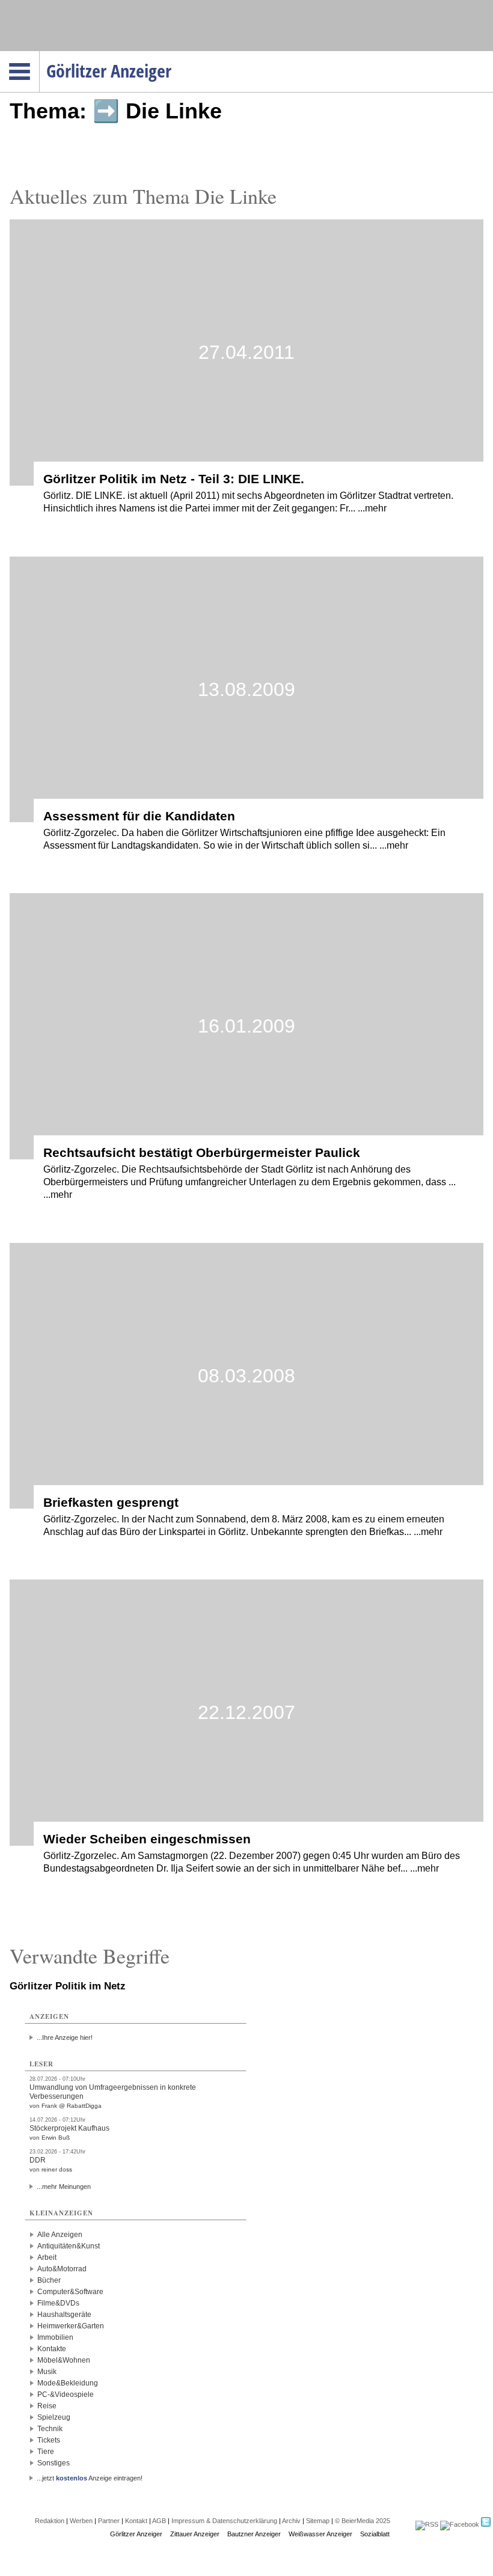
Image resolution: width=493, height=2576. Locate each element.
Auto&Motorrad (62, 2269)
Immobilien (55, 2337)
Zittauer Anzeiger (195, 2534)
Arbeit (47, 2257)
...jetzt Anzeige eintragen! (90, 2478)
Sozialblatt (375, 2534)
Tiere (46, 2452)
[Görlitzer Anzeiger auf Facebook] (460, 2524)
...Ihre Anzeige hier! (65, 2037)
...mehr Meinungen (64, 2187)
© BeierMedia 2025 (363, 2521)
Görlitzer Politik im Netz (68, 1986)
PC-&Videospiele (66, 2394)
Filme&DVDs (58, 2303)
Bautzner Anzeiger (254, 2534)
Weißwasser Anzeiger (320, 2534)
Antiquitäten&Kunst (69, 2246)
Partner (109, 2521)
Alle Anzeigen (60, 2235)
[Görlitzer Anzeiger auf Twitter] (486, 2524)
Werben (81, 2521)
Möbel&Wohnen (64, 2360)
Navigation (39, 55)
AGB (159, 2521)
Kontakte (52, 2349)
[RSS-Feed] (427, 2524)
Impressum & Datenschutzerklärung (224, 2521)
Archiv (291, 2521)
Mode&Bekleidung (68, 2383)
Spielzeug (54, 2417)
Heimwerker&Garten (71, 2326)
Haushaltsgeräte (64, 2315)
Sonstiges (54, 2463)
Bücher (49, 2280)
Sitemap (318, 2521)
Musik (47, 2372)
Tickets (49, 2440)
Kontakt (136, 2521)
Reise (47, 2406)
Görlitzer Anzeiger (136, 2534)
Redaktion (50, 2521)
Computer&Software (70, 2292)
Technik (50, 2429)
